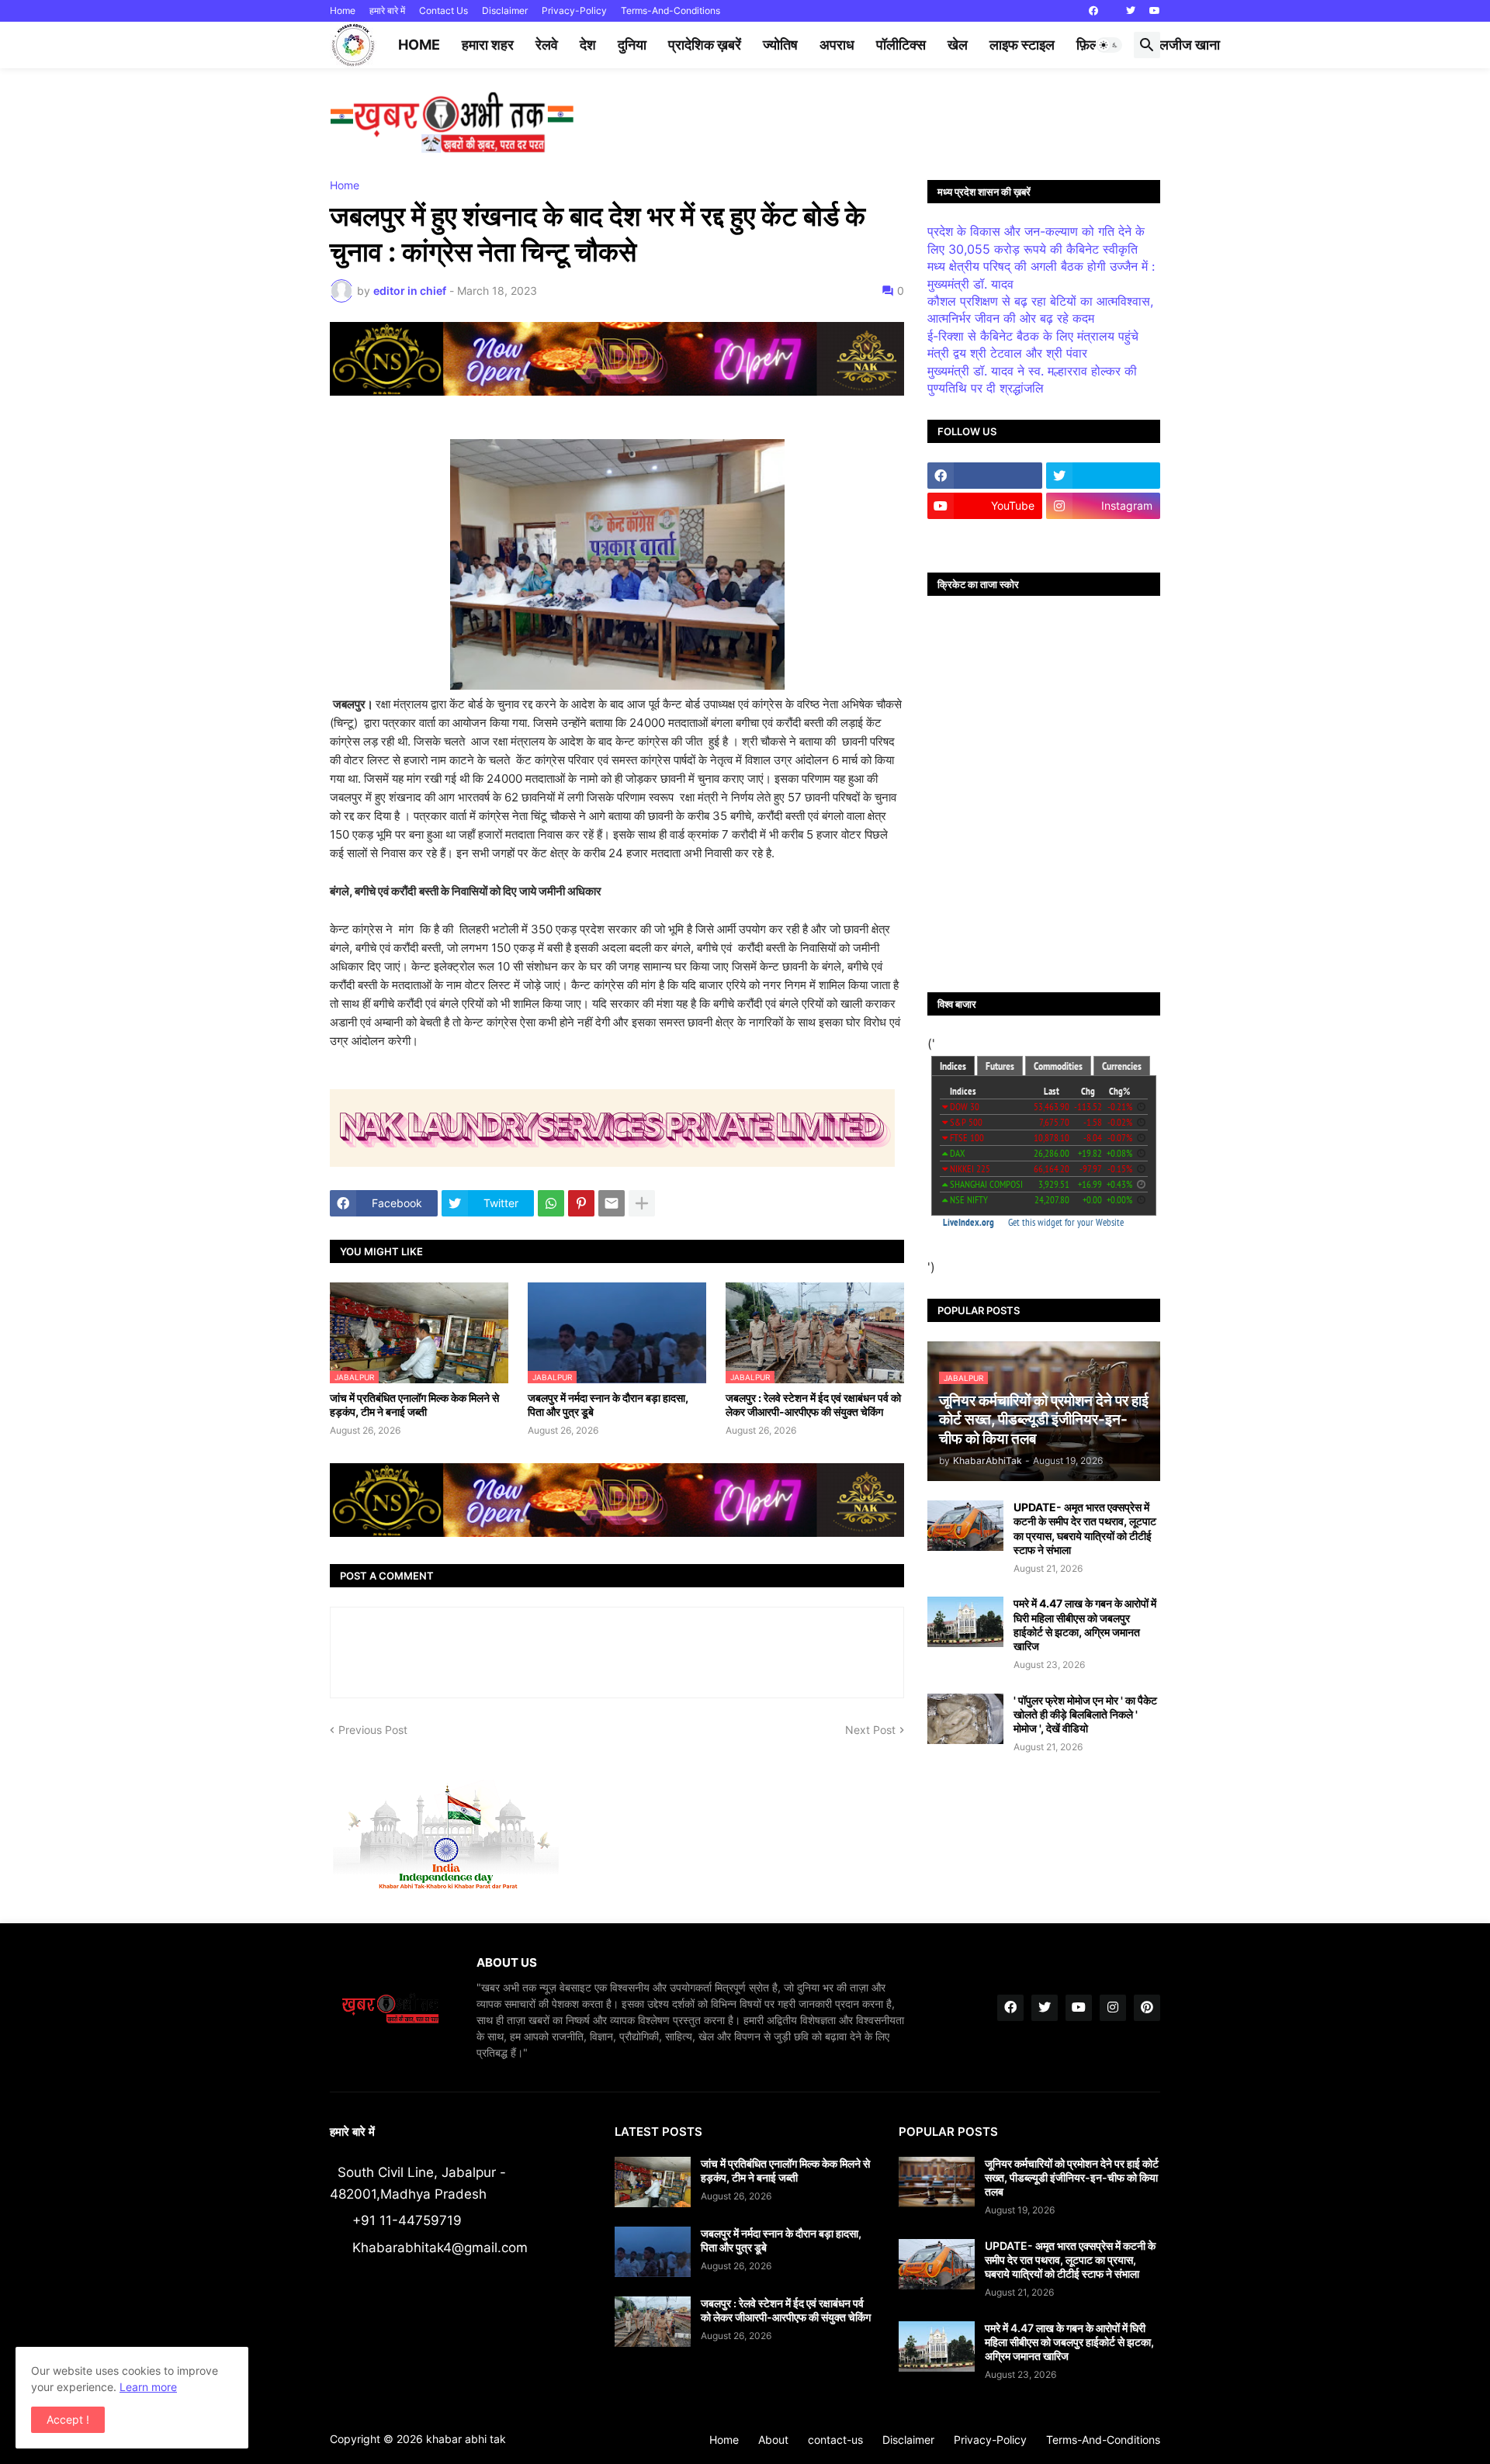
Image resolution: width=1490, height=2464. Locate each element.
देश (588, 45)
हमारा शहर (488, 45)
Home (343, 10)
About (773, 2440)
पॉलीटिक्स (901, 45)
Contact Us (444, 10)
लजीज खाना (1190, 45)
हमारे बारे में (387, 10)
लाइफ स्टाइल (1022, 45)
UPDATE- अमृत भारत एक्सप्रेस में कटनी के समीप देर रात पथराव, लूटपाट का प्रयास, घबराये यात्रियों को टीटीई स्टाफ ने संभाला (1085, 1528)
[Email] (612, 1203)
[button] (1109, 45)
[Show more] (642, 1203)
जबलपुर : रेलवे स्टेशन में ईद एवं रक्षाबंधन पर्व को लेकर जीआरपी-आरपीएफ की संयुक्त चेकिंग (813, 1405)
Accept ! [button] (68, 2419)
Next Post (870, 1730)
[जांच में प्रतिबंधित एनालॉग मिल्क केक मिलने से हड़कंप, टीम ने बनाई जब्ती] (653, 2182)
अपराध (837, 45)
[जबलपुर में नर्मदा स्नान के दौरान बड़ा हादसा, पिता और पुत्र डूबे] (653, 2252)
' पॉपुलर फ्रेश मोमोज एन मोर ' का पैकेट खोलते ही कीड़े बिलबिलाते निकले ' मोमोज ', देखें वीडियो (1085, 1714)
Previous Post (373, 1730)
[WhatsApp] (551, 1203)
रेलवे (547, 45)
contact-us (835, 2440)
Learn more (148, 2387)
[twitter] (1131, 11)
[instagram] (1113, 2008)
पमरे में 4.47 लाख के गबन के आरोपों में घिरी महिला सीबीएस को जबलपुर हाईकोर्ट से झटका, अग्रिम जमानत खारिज (1085, 1625)
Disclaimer (505, 10)
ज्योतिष (780, 45)
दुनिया (632, 45)
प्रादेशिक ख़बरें (705, 45)
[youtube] (1155, 11)
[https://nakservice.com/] (985, 536)
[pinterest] (1147, 2008)
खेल (958, 45)
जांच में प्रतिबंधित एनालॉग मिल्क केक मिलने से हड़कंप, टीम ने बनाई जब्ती (414, 1405)
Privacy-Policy (574, 10)
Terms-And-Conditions (670, 10)
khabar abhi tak (466, 2439)
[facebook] (1093, 11)
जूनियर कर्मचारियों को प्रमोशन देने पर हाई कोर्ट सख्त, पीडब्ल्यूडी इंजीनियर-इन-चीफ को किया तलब (1072, 2177)
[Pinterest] (581, 1203)
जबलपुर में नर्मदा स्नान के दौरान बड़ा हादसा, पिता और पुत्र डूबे (608, 1405)
